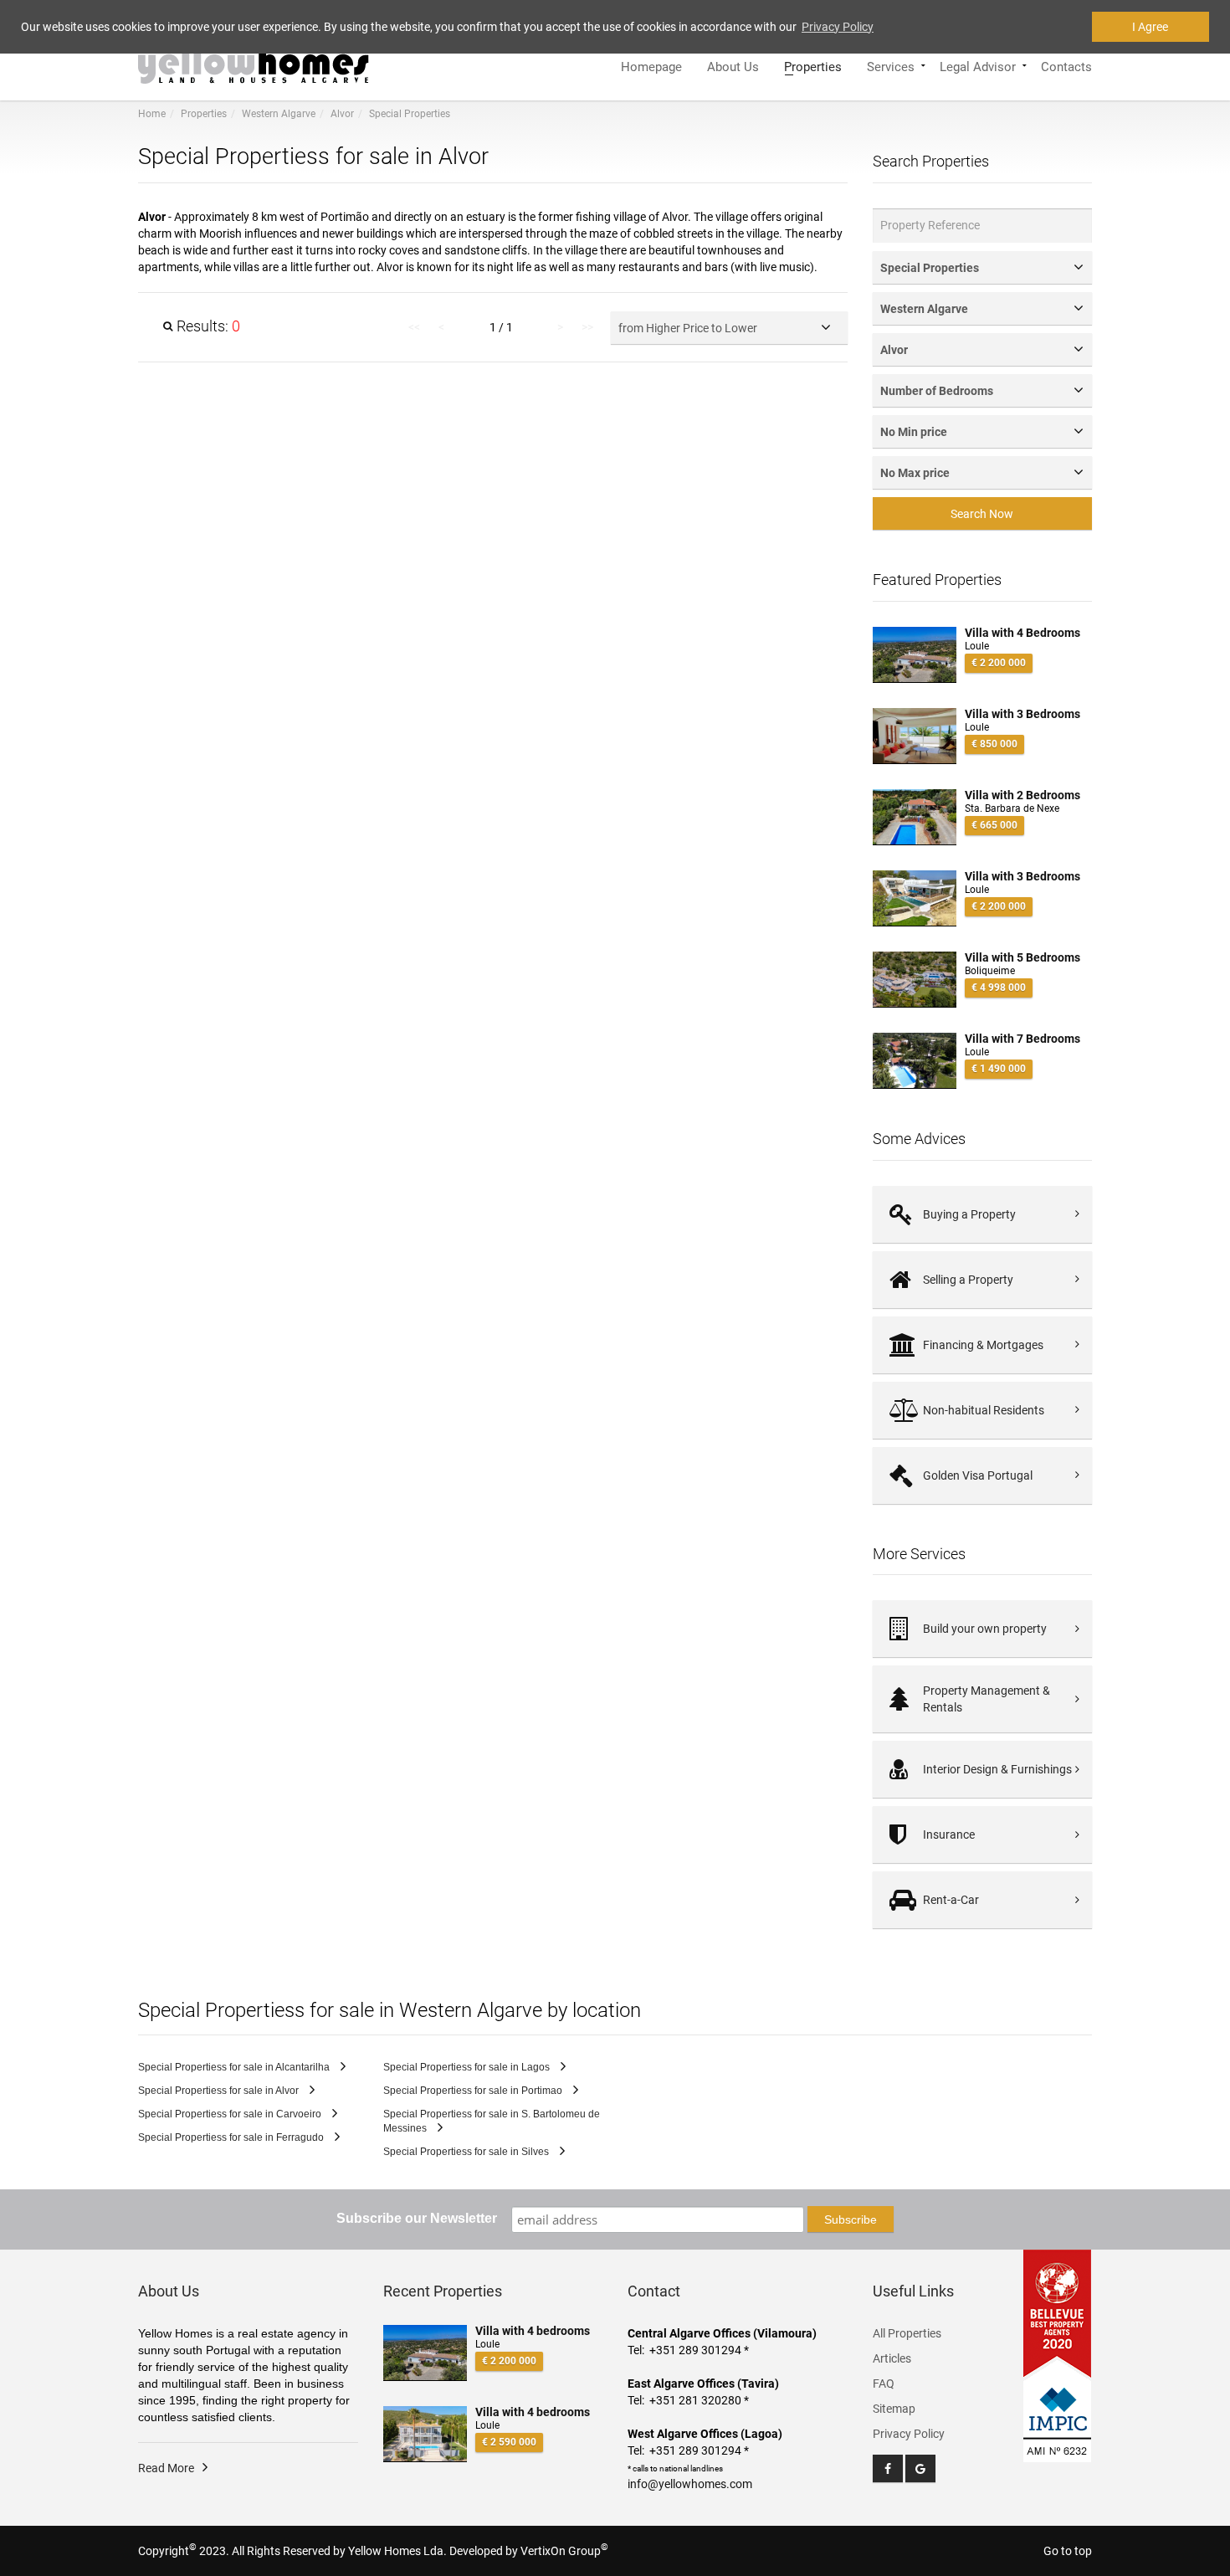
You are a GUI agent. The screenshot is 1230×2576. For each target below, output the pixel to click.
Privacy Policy (909, 2434)
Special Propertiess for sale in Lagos (468, 2067)
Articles (892, 2358)
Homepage (651, 65)
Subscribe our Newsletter (417, 2218)
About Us (733, 65)
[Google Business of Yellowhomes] (920, 2468)
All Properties (907, 2333)
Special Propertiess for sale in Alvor (220, 2091)
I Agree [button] (1150, 27)
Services (891, 65)
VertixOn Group (564, 2551)
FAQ (884, 2384)
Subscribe (851, 2219)
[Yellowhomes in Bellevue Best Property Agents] (1058, 2313)
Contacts (1066, 65)
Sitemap (894, 2409)
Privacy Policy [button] (838, 27)
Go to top (1068, 2551)
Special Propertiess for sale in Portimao (474, 2091)
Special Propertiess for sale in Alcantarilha (235, 2067)
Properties (813, 65)
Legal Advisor (978, 65)
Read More (166, 2468)
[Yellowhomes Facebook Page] (888, 2468)
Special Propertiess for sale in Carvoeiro (231, 2114)
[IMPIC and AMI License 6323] (1058, 2411)
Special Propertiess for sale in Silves (467, 2152)
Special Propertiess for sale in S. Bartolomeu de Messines (492, 2121)
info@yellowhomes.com (690, 2484)
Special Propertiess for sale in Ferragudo (232, 2137)
